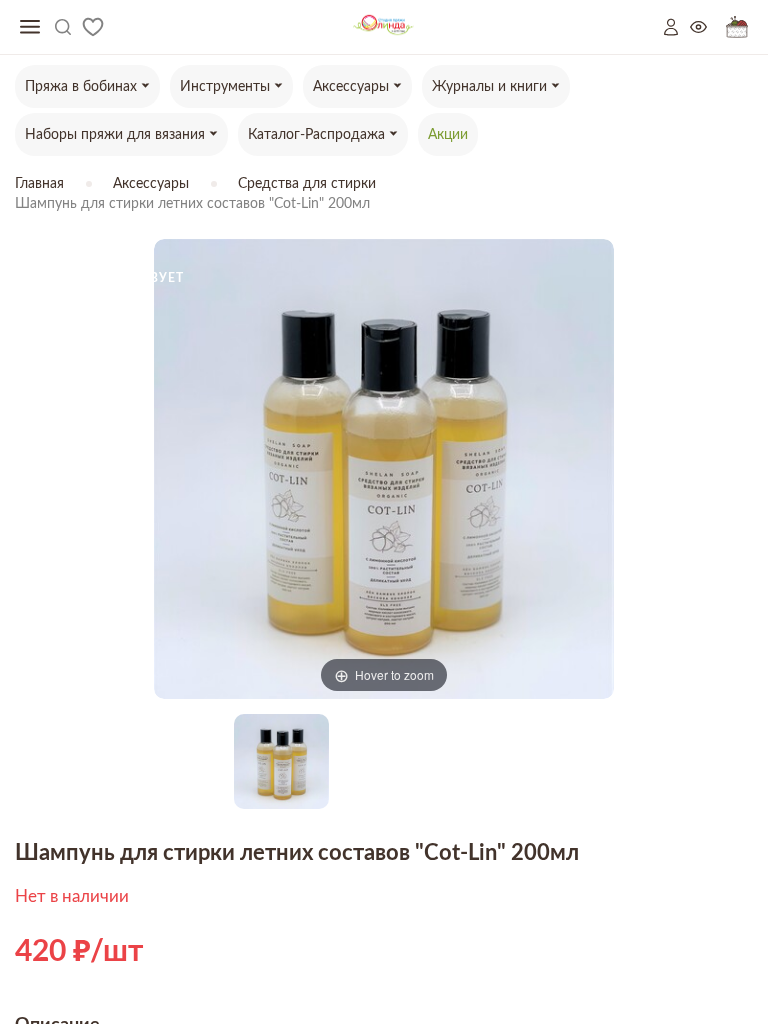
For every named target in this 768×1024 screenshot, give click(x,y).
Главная (39, 184)
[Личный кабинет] (677, 27)
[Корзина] (737, 27)
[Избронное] (93, 27)
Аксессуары (151, 184)
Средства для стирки (307, 184)
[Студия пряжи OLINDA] (383, 27)
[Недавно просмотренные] (708, 27)
